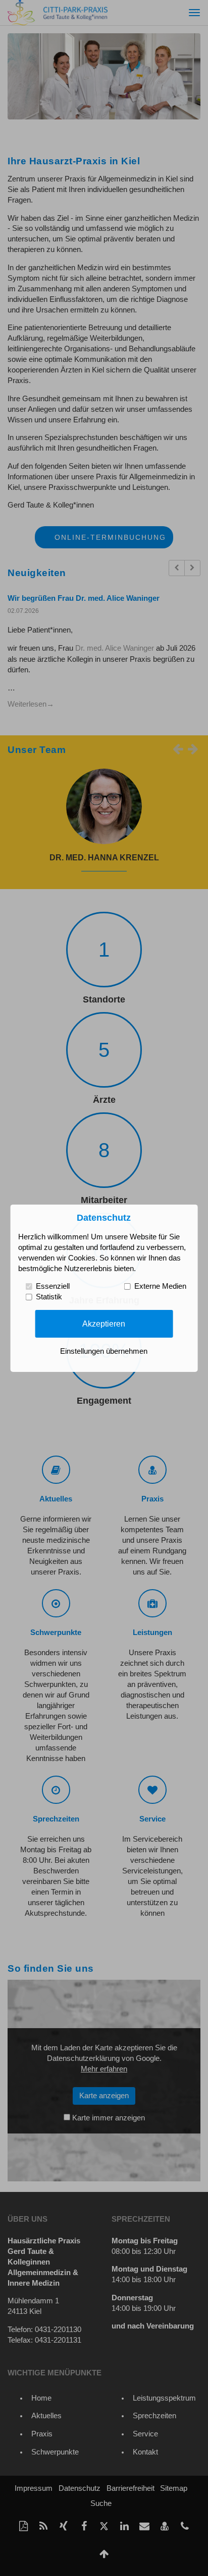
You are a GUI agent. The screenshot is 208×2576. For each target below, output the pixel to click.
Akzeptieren (104, 1324)
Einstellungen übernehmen (104, 1351)
